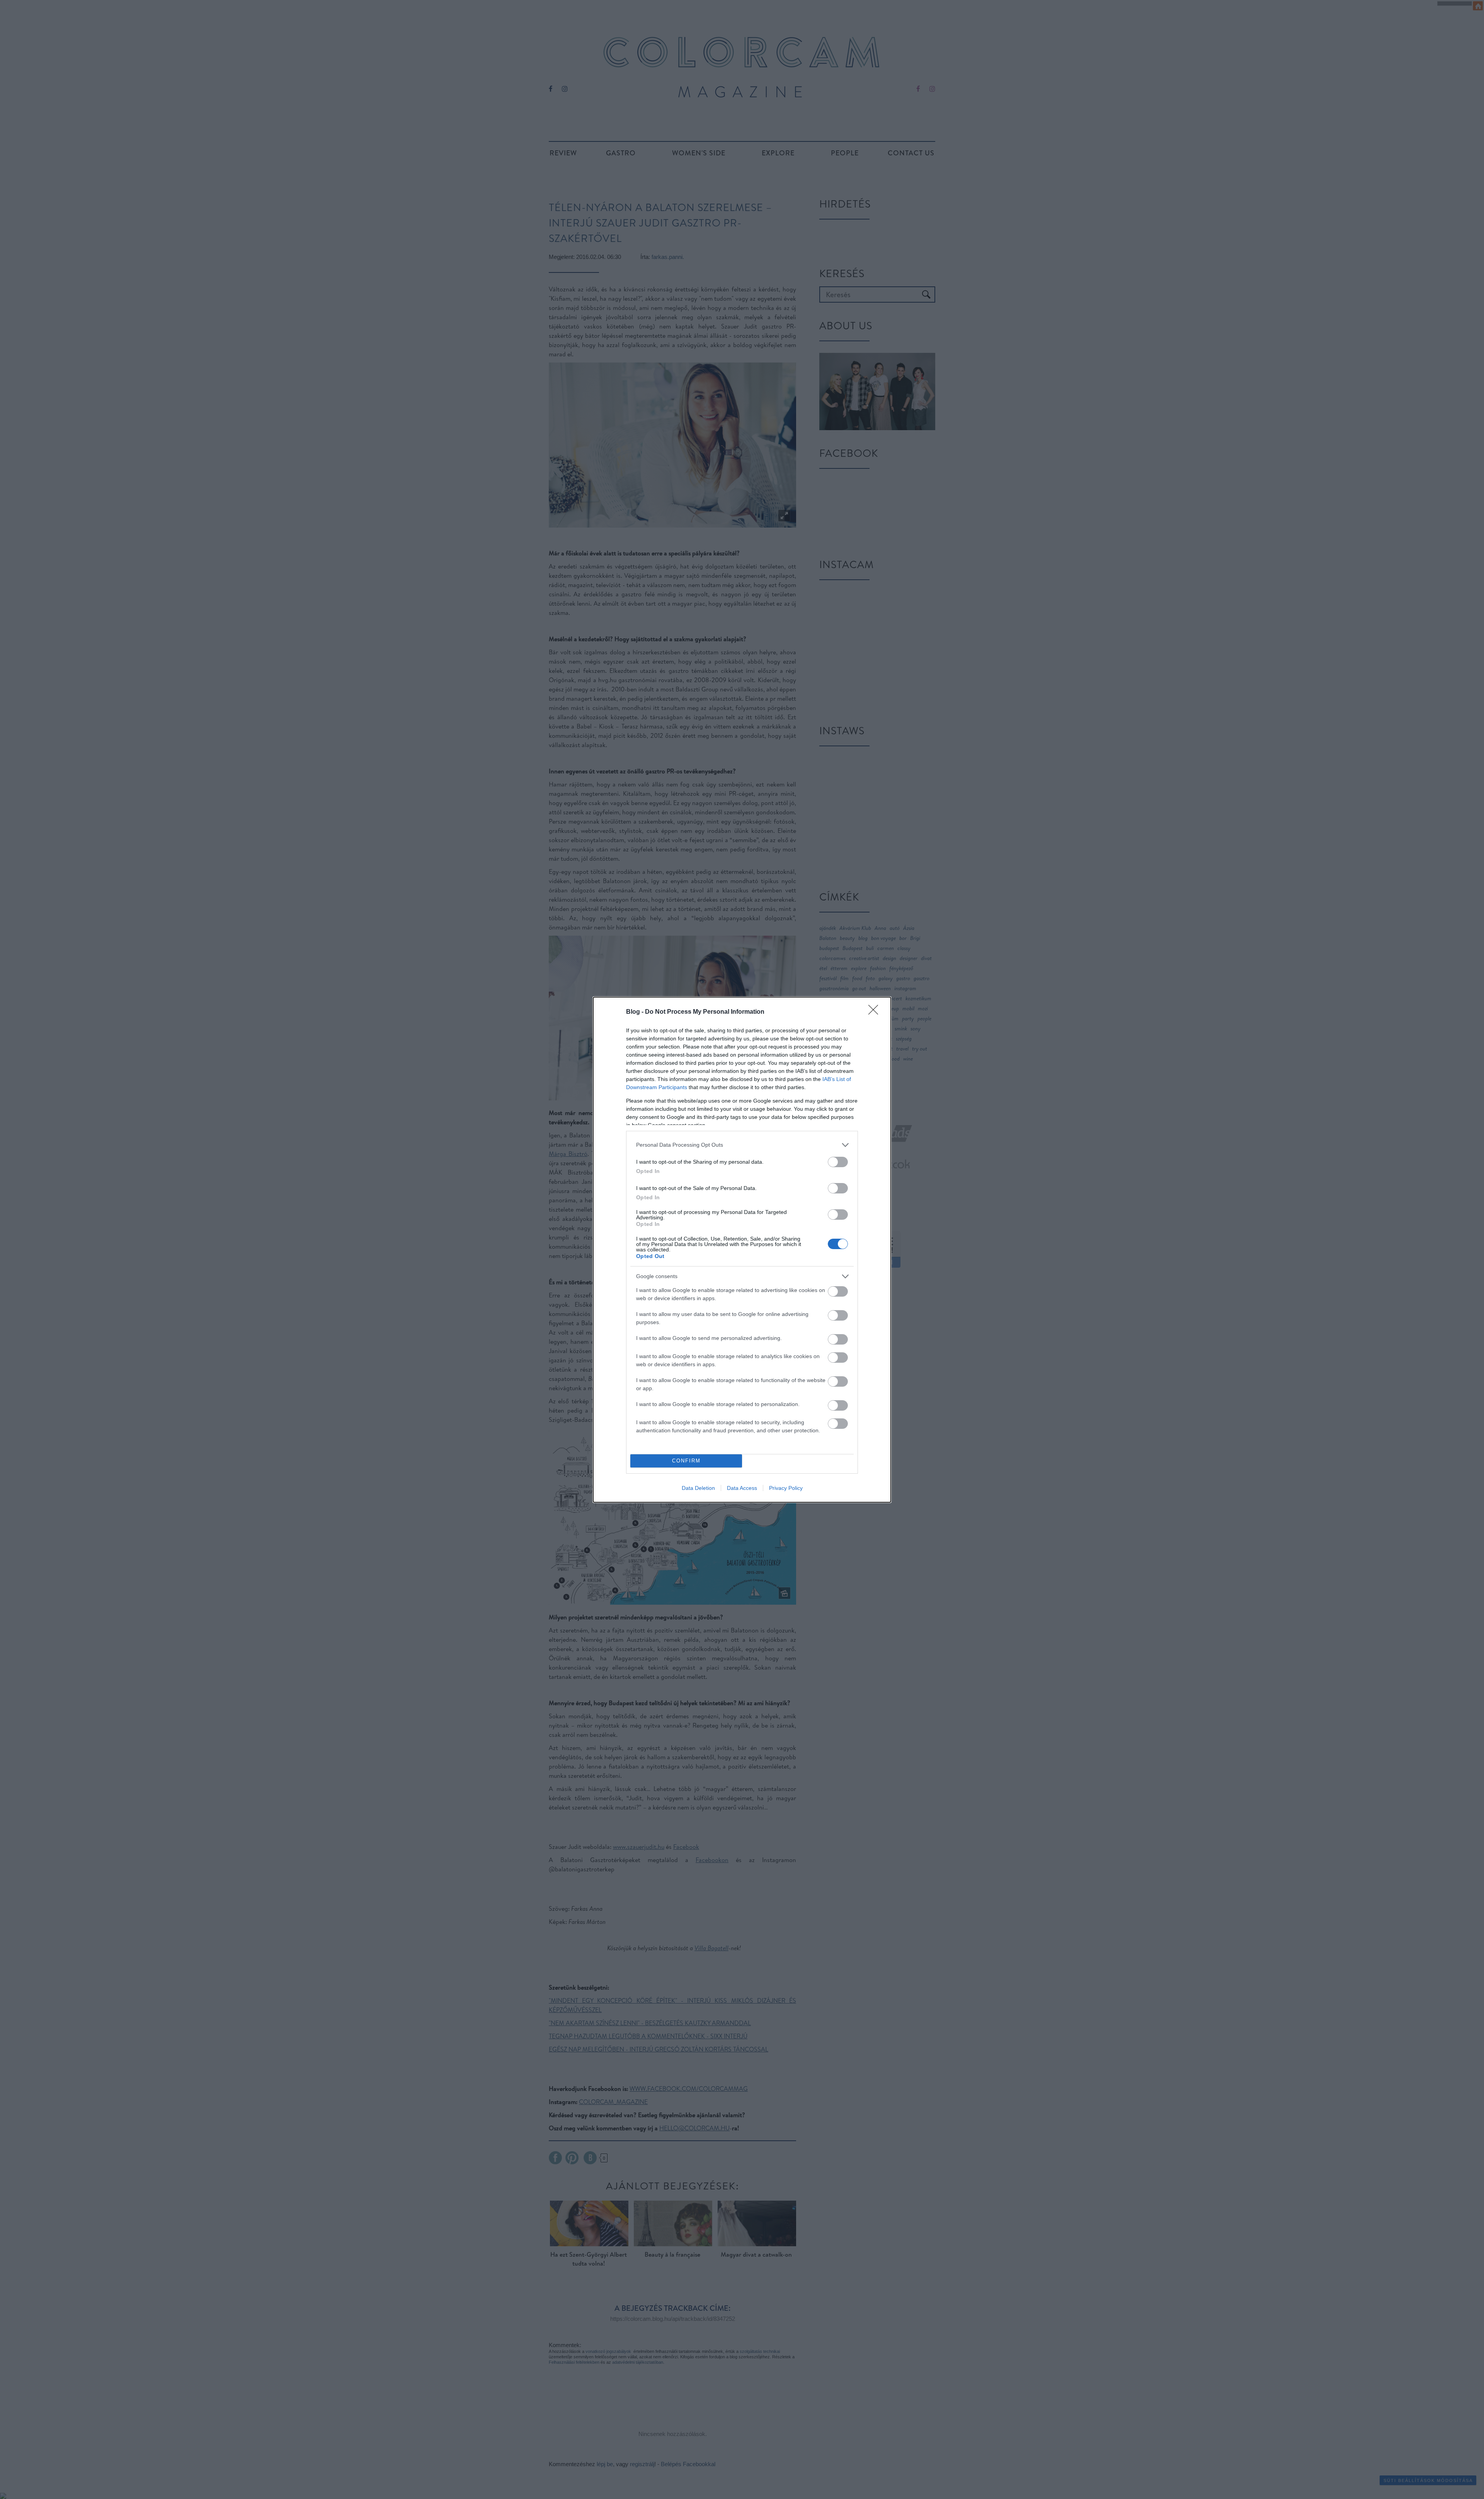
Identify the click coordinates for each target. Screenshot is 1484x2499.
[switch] (838, 1162)
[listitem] (742, 1145)
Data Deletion (698, 1488)
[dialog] (742, 1250)
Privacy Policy (786, 1488)
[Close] (876, 1012)
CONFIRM (686, 1461)
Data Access (742, 1488)
